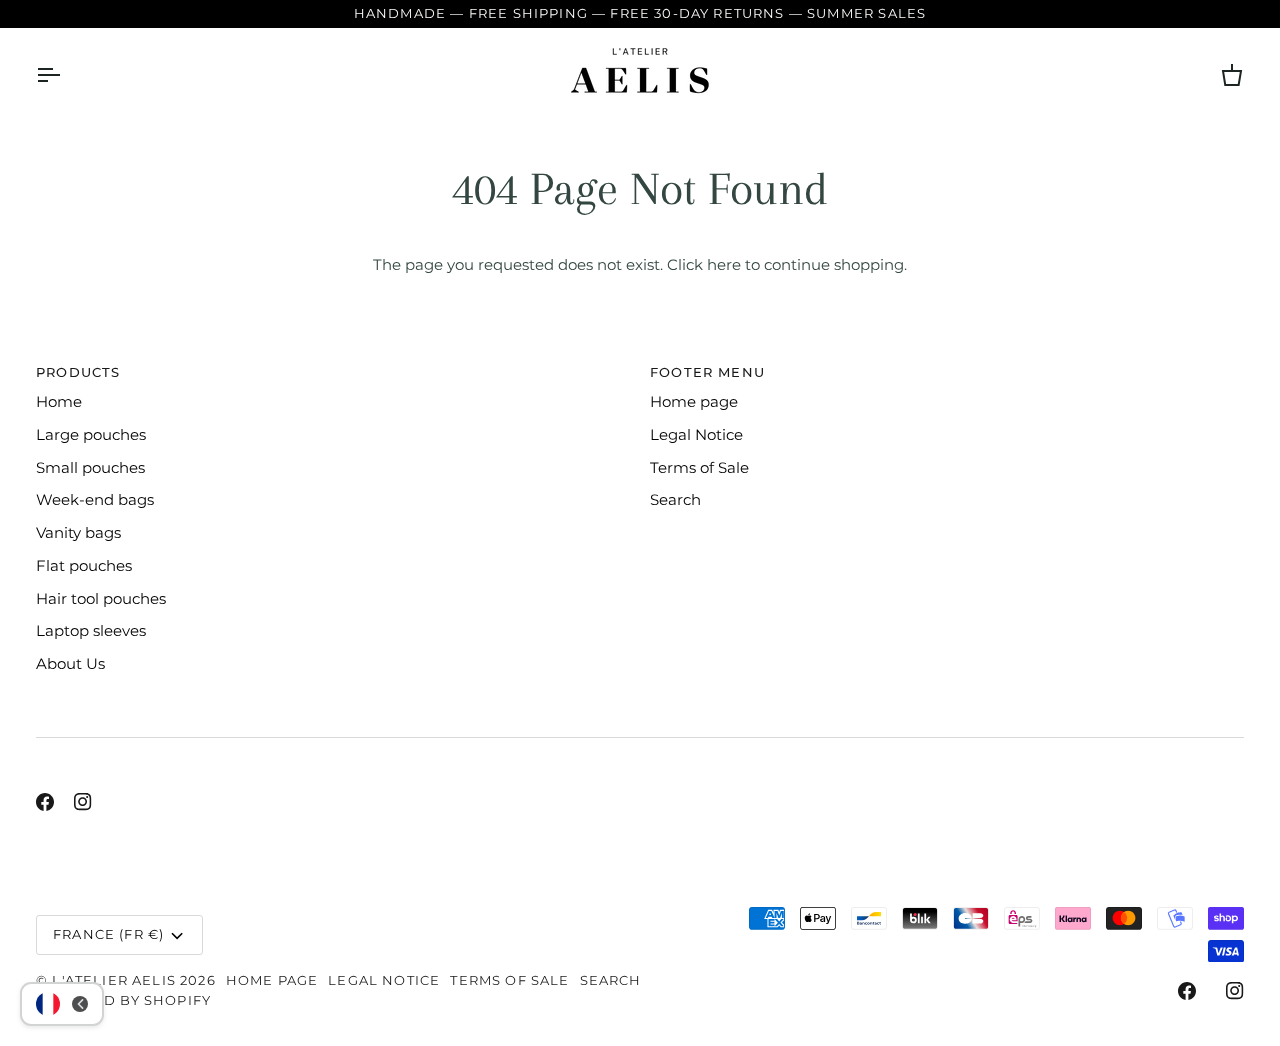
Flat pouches (84, 566)
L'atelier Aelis (114, 980)
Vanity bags (78, 533)
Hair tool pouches (101, 599)
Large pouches (91, 435)
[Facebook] (45, 802)
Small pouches (90, 468)
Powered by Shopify (123, 1000)
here (724, 265)
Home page (694, 402)
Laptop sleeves (91, 631)
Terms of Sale (699, 468)
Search (675, 500)
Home (59, 402)
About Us (70, 664)
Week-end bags (95, 500)
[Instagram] (83, 802)
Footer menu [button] (707, 372)
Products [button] (78, 372)
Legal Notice (696, 435)
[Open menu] (66, 75)
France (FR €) (108, 934)
